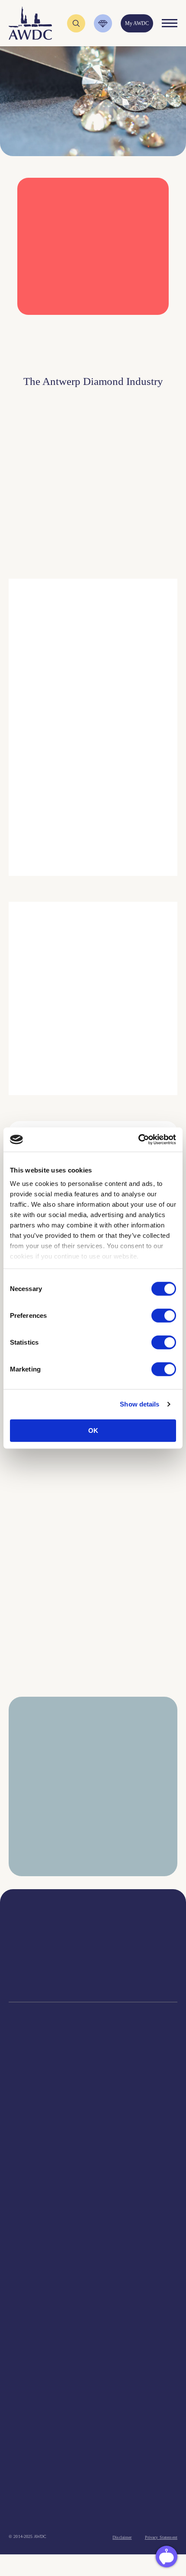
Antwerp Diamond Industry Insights (120, 837)
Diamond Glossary (93, 2348)
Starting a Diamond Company (93, 2128)
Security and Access (93, 2139)
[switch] (164, 1315)
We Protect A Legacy (93, 2203)
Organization (93, 2238)
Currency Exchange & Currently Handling (93, 2182)
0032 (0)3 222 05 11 (136, 1940)
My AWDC (49, 2515)
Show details (139, 1404)
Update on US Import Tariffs (85, 332)
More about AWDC (99, 802)
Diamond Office (93, 2095)
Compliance (93, 2084)
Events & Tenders (93, 2394)
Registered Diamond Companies (93, 2171)
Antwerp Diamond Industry (93, 2327)
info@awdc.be (136, 1948)
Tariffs (93, 2149)
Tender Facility (93, 2281)
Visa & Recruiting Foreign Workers (93, 2193)
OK (93, 1430)
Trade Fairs (93, 2106)
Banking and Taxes (93, 2117)
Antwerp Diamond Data (93, 2316)
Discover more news (93, 1705)
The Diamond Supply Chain (93, 2337)
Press (93, 2415)
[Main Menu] (170, 23)
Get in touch (135, 2515)
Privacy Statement (161, 2537)
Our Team (93, 2270)
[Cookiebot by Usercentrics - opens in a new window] (138, 1140)
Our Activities (93, 2249)
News (93, 2405)
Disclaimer (122, 2537)
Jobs (93, 2260)
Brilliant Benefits (93, 2160)
